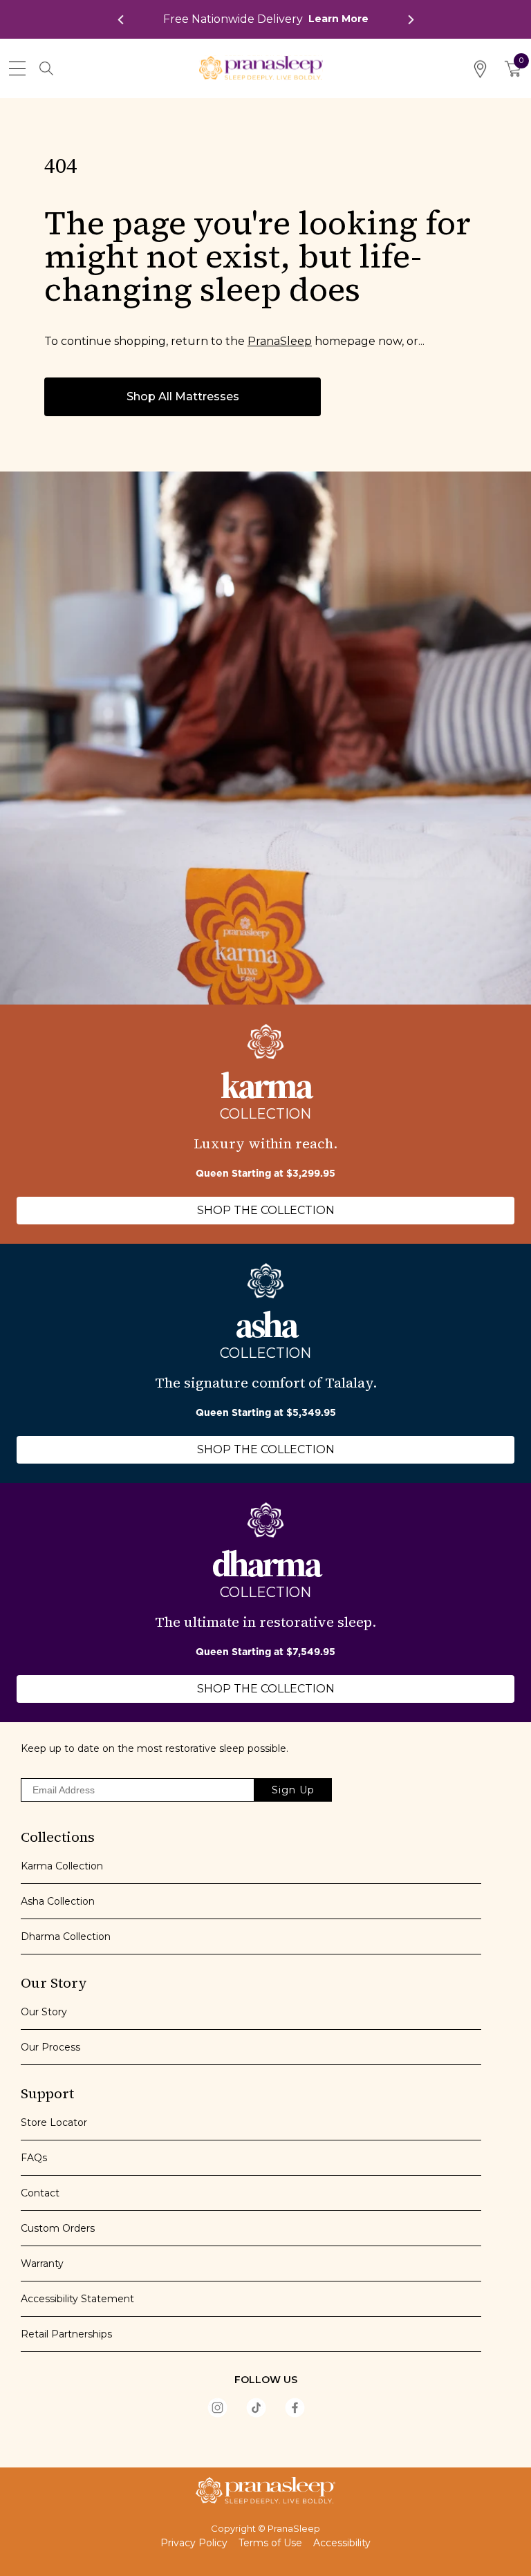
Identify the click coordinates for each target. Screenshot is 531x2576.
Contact (40, 2193)
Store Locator (54, 2122)
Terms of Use (270, 2543)
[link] (266, 19)
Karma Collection (62, 1866)
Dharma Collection (66, 1936)
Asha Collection (58, 1901)
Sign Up (293, 1790)
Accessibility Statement (77, 2299)
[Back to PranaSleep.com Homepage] (265, 2490)
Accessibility (342, 2543)
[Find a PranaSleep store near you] (480, 69)
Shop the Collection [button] (266, 1210)
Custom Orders (58, 2228)
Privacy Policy (194, 2543)
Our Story (44, 2012)
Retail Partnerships (66, 2334)
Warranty (42, 2264)
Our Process (50, 2047)
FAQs (34, 2158)
